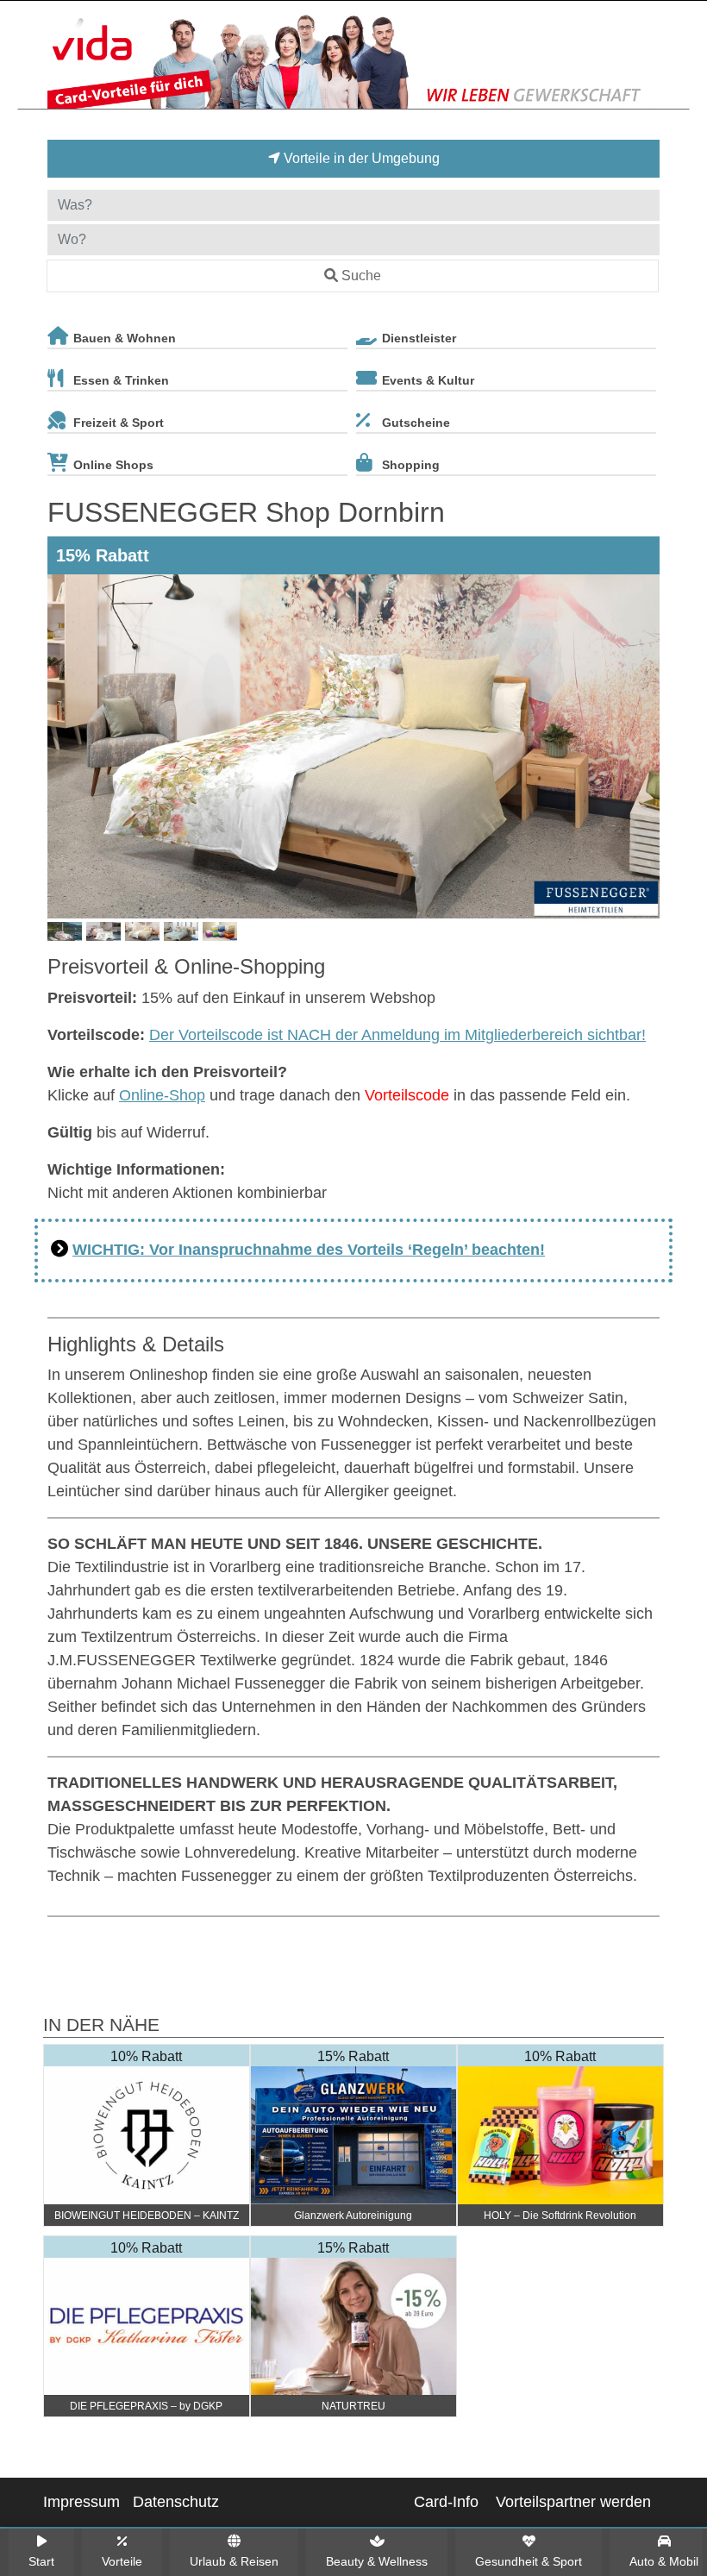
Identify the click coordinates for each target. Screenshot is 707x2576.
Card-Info (446, 2502)
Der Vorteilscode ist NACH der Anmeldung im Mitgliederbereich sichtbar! (397, 1035)
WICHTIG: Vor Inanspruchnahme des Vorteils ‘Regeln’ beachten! (309, 1250)
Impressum (81, 2502)
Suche (361, 276)
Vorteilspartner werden (573, 2502)
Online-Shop (162, 1095)
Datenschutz (176, 2502)
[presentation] (64, 746)
